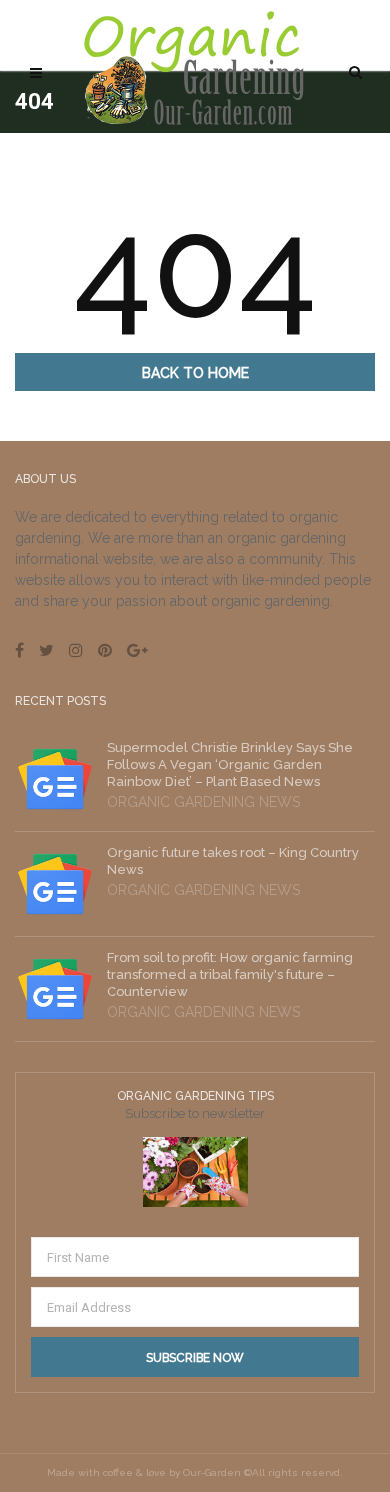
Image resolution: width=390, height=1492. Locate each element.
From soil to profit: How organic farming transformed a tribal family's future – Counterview (230, 974)
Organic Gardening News (203, 802)
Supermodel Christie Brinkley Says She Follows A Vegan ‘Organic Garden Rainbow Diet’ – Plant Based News (230, 764)
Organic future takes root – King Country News (233, 861)
